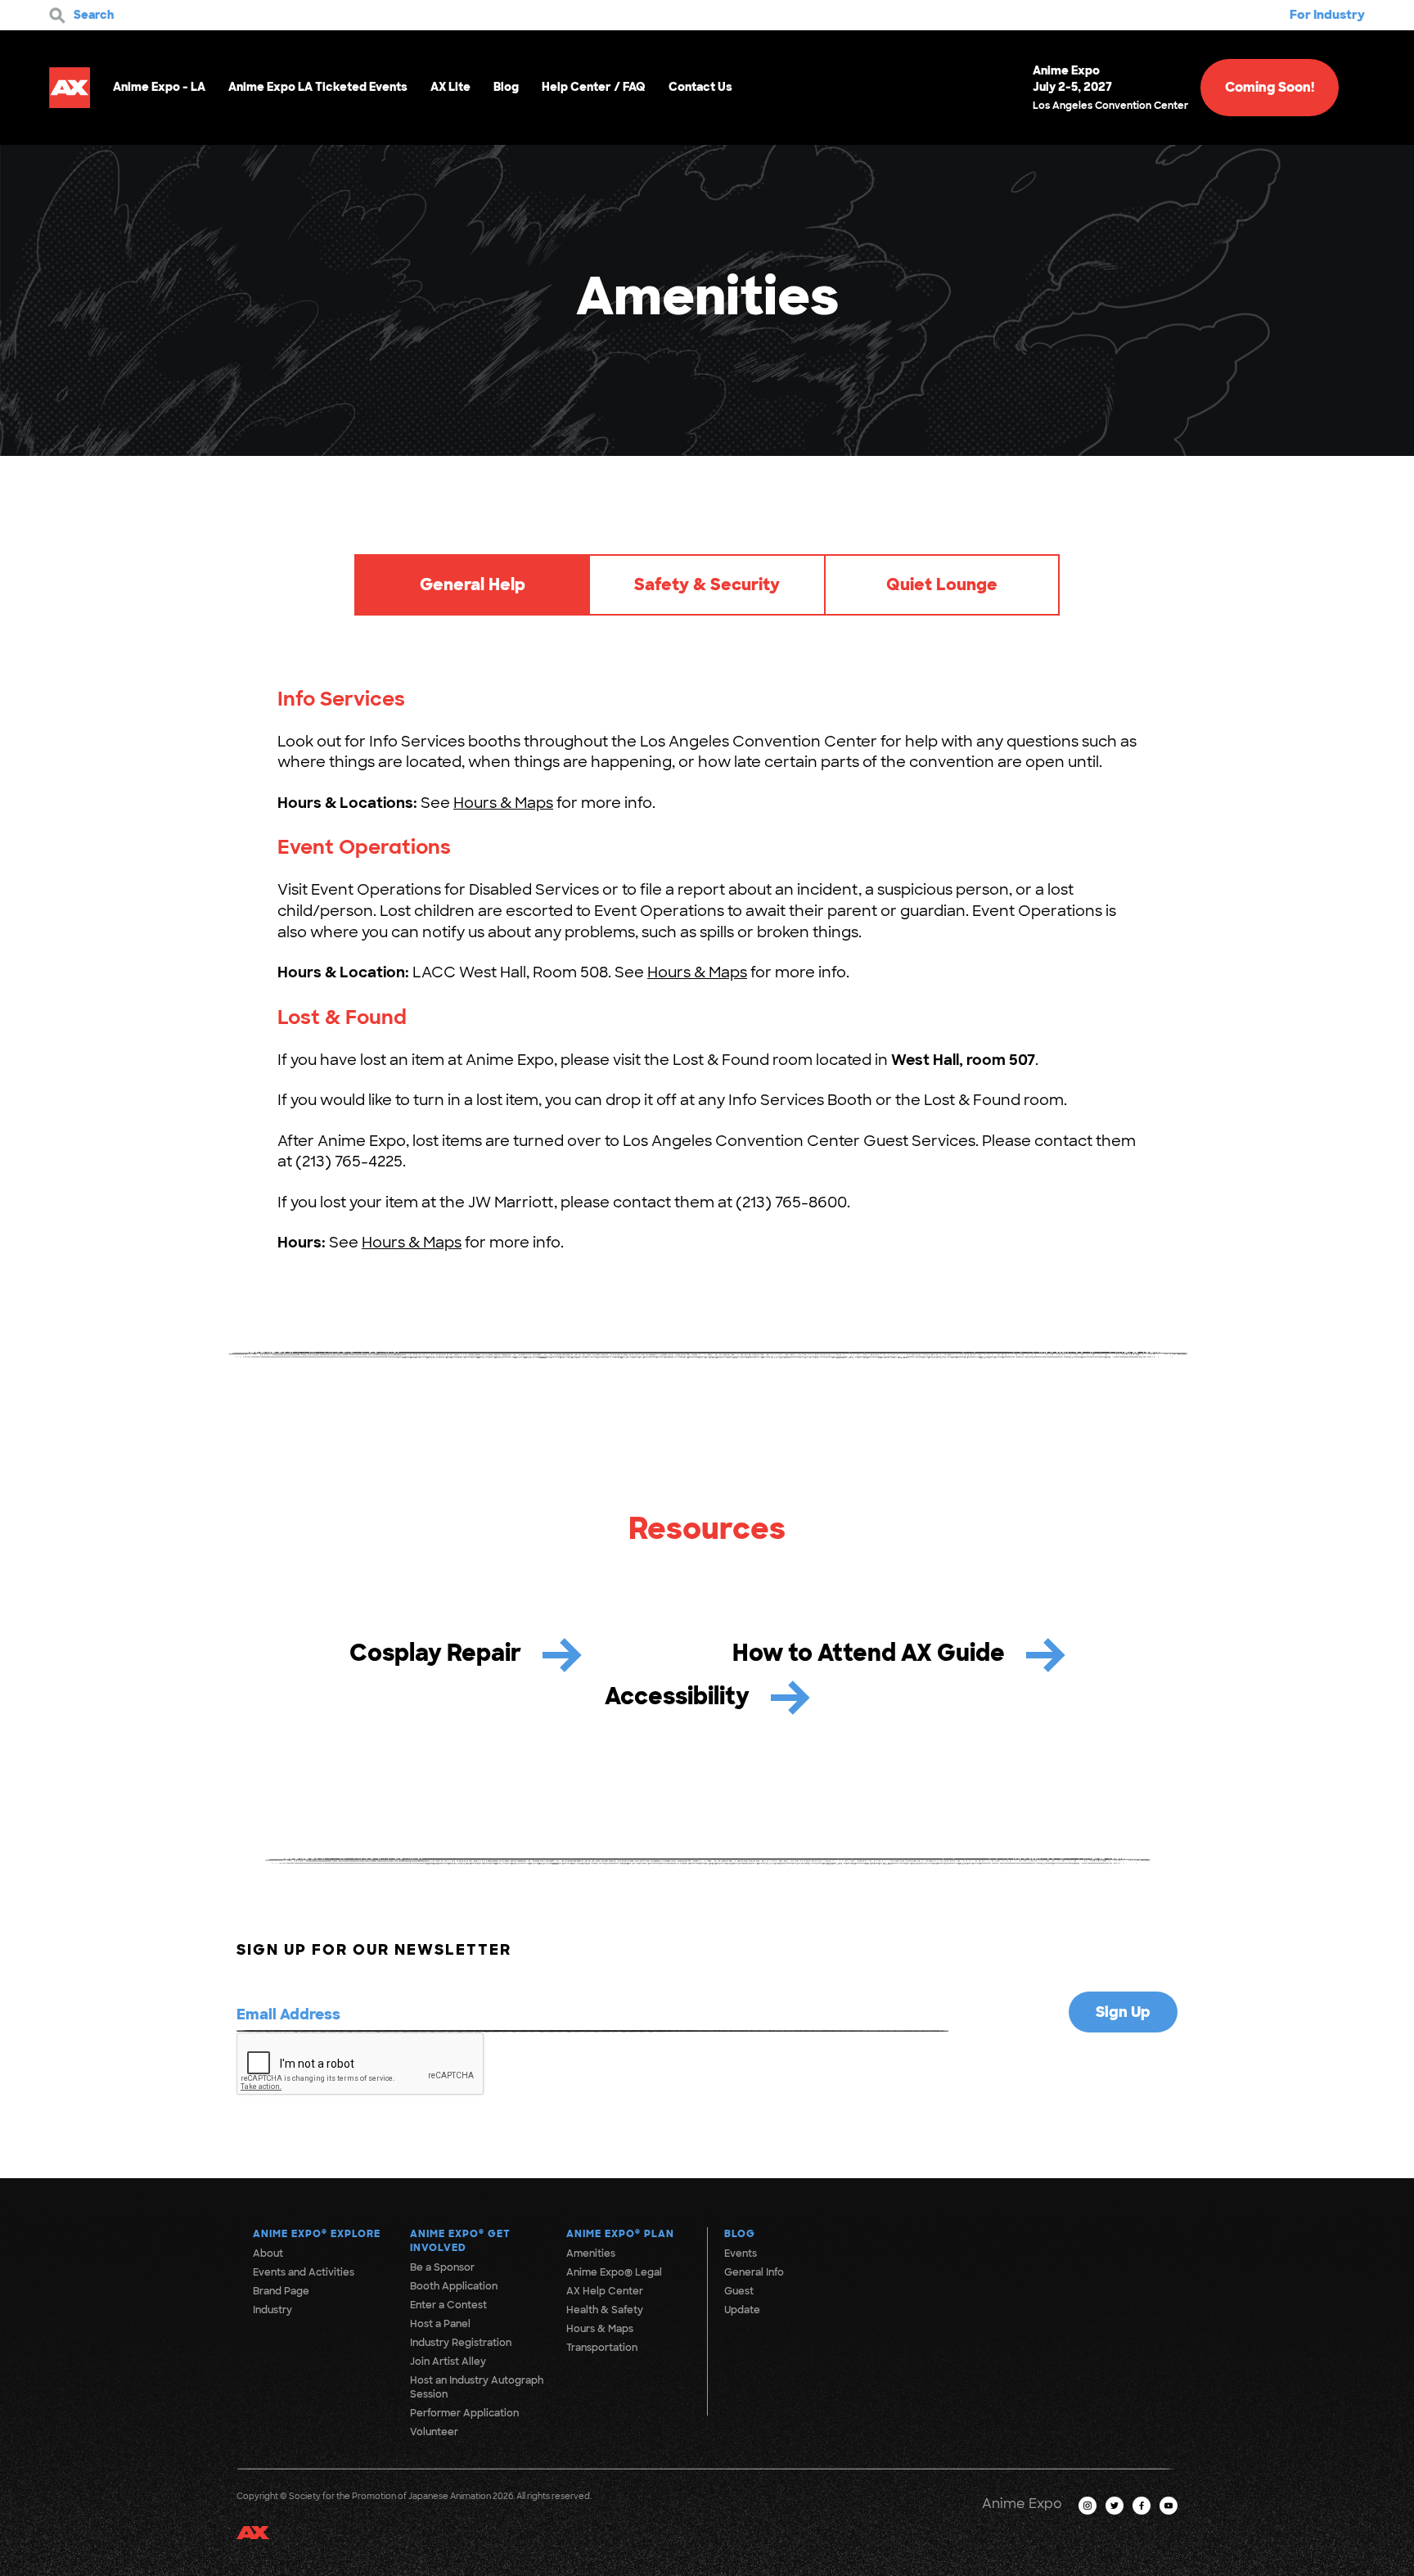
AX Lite (450, 87)
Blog (506, 87)
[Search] (57, 16)
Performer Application (464, 2413)
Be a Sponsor (442, 2267)
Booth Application (454, 2286)
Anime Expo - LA (159, 87)
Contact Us (700, 87)
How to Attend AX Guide (871, 1653)
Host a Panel (440, 2324)
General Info (754, 2272)
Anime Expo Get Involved (460, 2241)
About (268, 2253)
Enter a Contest (448, 2305)
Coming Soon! (1270, 87)
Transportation (602, 2348)
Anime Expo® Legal (614, 2272)
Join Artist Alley (448, 2362)
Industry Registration (461, 2343)
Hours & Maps (503, 803)
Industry (272, 2310)
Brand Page (281, 2291)
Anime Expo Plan (620, 2234)
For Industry (1327, 15)
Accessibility (680, 1696)
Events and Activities (304, 2272)
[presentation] (361, 2064)
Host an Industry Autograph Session (477, 2387)
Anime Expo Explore (317, 2234)
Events (741, 2253)
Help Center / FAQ (594, 87)
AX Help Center (605, 2291)
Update (742, 2310)
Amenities (591, 2253)
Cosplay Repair (438, 1653)
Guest (739, 2291)
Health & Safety (605, 2310)
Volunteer (434, 2432)
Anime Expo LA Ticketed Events (318, 87)
